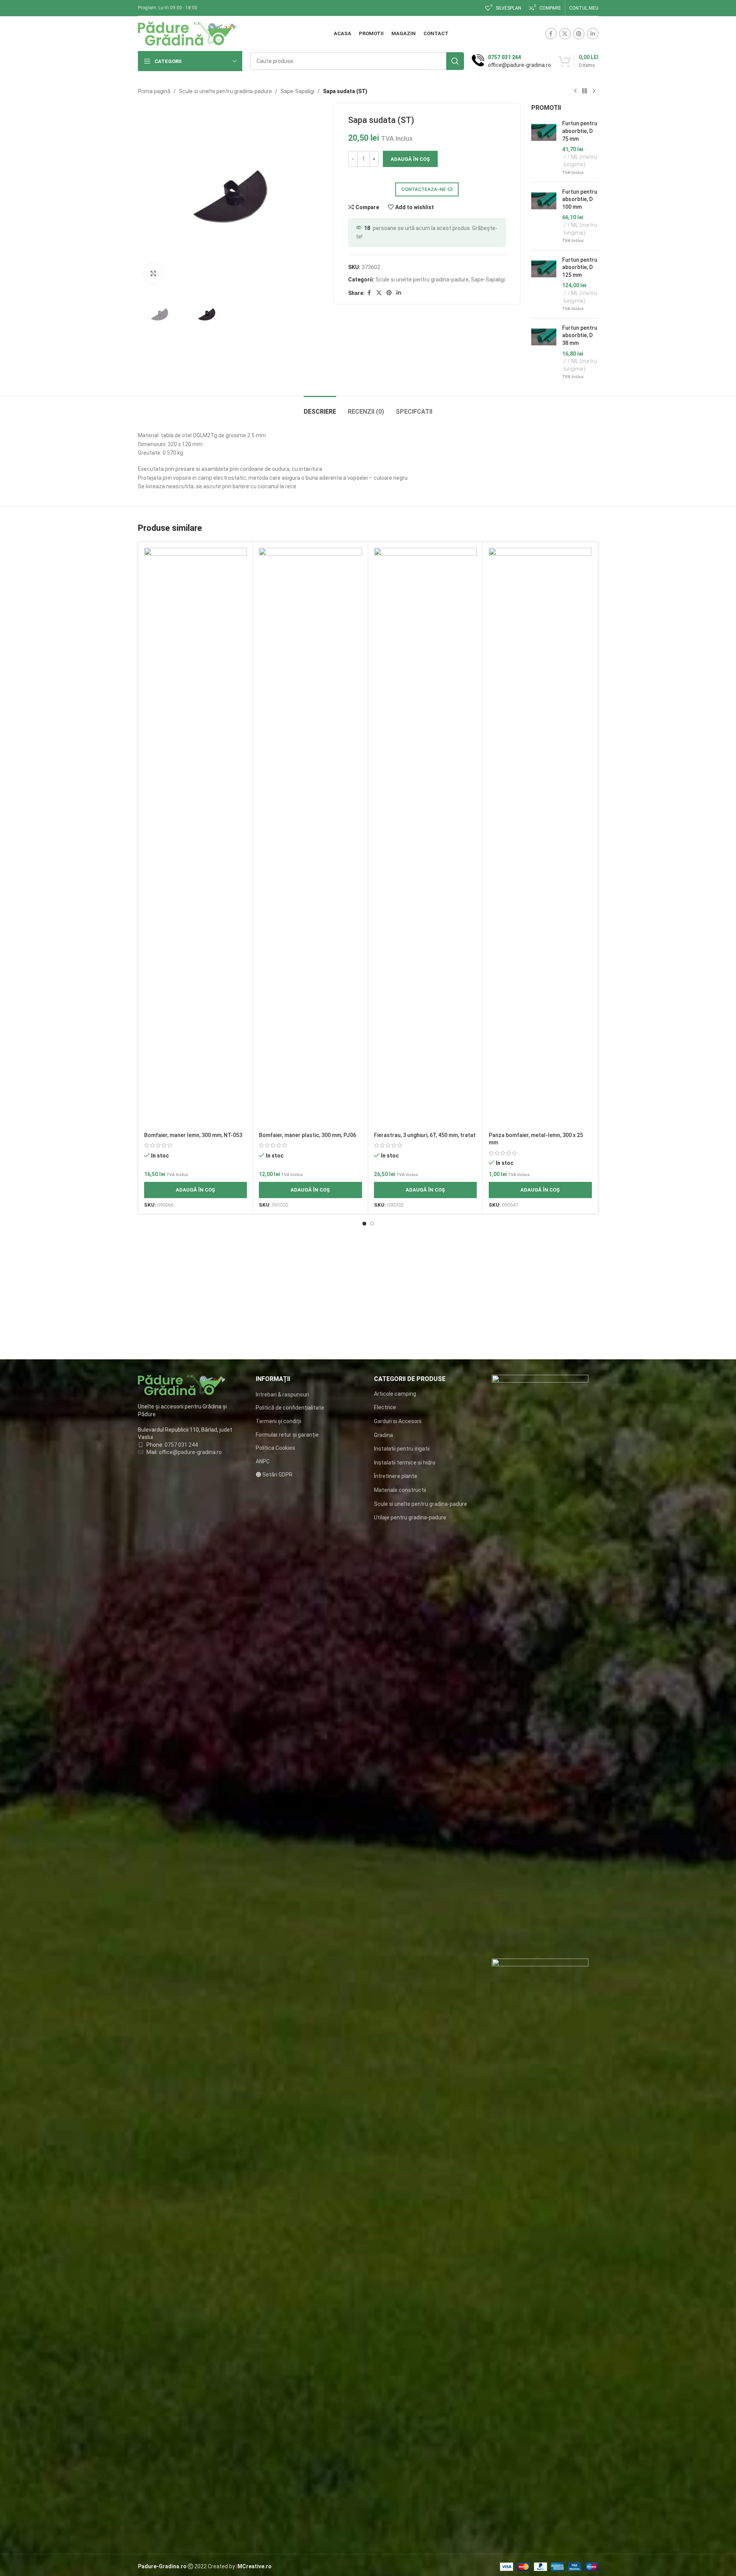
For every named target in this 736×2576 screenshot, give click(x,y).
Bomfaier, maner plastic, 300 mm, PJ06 (308, 1135)
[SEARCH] (455, 61)
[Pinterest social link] (579, 34)
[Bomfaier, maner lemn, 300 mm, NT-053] (196, 838)
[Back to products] (585, 91)
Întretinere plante (396, 1476)
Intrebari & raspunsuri (282, 1395)
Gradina (383, 1435)
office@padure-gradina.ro (191, 1452)
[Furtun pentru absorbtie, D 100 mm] (544, 216)
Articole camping (395, 1394)
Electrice (385, 1407)
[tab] (320, 408)
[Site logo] (188, 33)
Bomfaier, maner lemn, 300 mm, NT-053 (193, 1135)
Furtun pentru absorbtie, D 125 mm (580, 267)
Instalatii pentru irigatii (402, 1449)
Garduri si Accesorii (398, 1421)
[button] (196, 1190)
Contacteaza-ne (424, 189)
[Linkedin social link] (593, 34)
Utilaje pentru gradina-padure (410, 1517)
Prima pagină (154, 91)
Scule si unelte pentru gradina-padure (225, 91)
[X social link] (565, 34)
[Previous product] (575, 91)
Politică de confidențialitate (290, 1408)
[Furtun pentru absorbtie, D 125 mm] (544, 284)
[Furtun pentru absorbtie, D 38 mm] (544, 352)
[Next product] (594, 91)
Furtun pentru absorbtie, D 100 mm (580, 199)
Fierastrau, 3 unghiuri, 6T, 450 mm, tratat (425, 1135)
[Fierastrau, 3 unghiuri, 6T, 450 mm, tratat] (426, 838)
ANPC (263, 1461)
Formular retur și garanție (287, 1435)
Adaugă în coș (410, 159)
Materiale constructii (400, 1490)
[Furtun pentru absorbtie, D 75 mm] (544, 148)
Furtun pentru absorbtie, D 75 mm (580, 131)
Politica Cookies (275, 1448)
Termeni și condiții (279, 1421)
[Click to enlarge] (153, 273)
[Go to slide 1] (364, 1224)
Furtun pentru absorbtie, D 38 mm (580, 335)
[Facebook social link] (551, 34)
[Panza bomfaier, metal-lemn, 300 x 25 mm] (540, 838)
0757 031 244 (181, 1445)
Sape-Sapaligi (297, 91)
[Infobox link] (511, 61)
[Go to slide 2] (372, 1224)
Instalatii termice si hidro (405, 1463)
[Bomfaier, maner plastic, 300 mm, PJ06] (310, 838)
